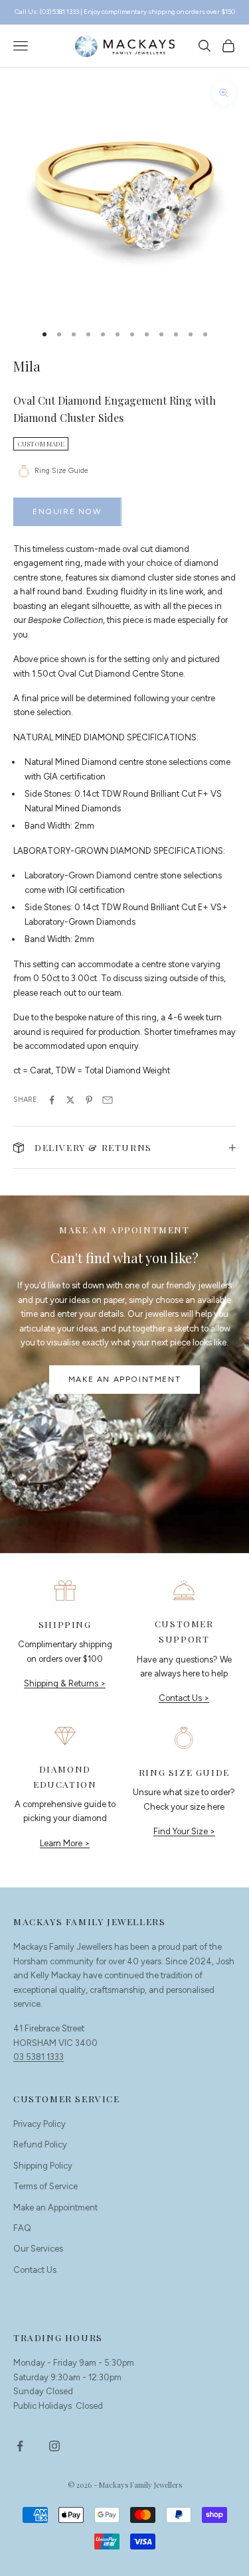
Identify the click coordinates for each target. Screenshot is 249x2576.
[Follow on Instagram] (54, 2446)
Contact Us (35, 2270)
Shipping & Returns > (65, 1683)
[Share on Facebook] (52, 1100)
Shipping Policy (43, 2166)
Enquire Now (67, 511)
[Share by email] (108, 1100)
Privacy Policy (40, 2124)
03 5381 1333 (39, 2057)
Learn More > (65, 1843)
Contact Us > (184, 1698)
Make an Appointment (124, 1379)
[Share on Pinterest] (89, 1100)
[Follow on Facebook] (20, 2446)
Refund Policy (40, 2144)
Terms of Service (45, 2186)
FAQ (22, 2228)
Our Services (38, 2249)
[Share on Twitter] (70, 1100)
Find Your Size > (184, 1831)
